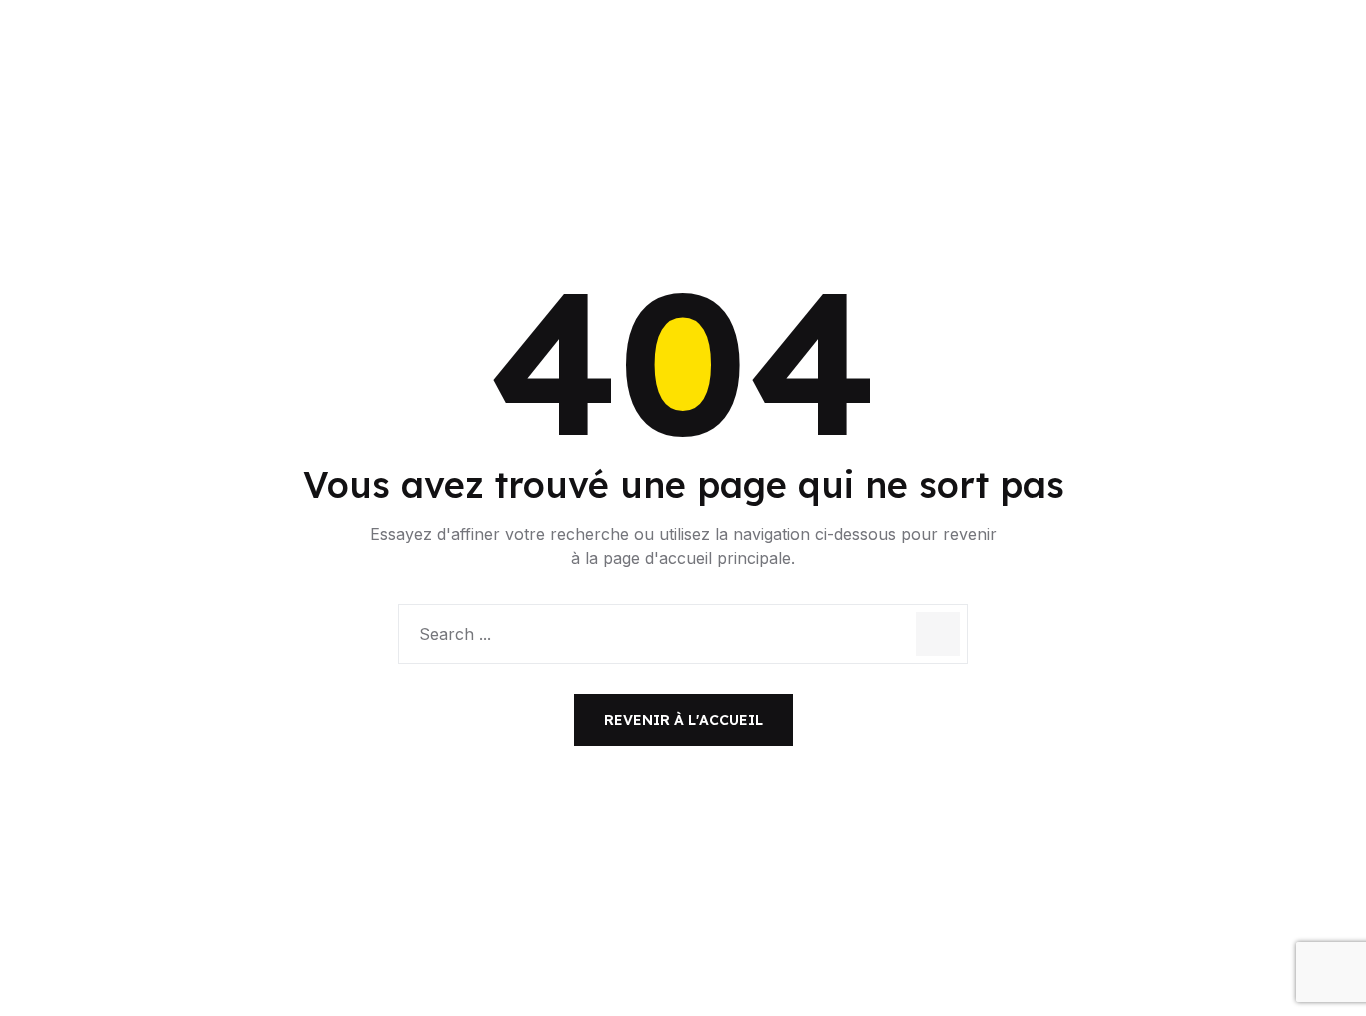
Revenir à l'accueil (683, 720)
